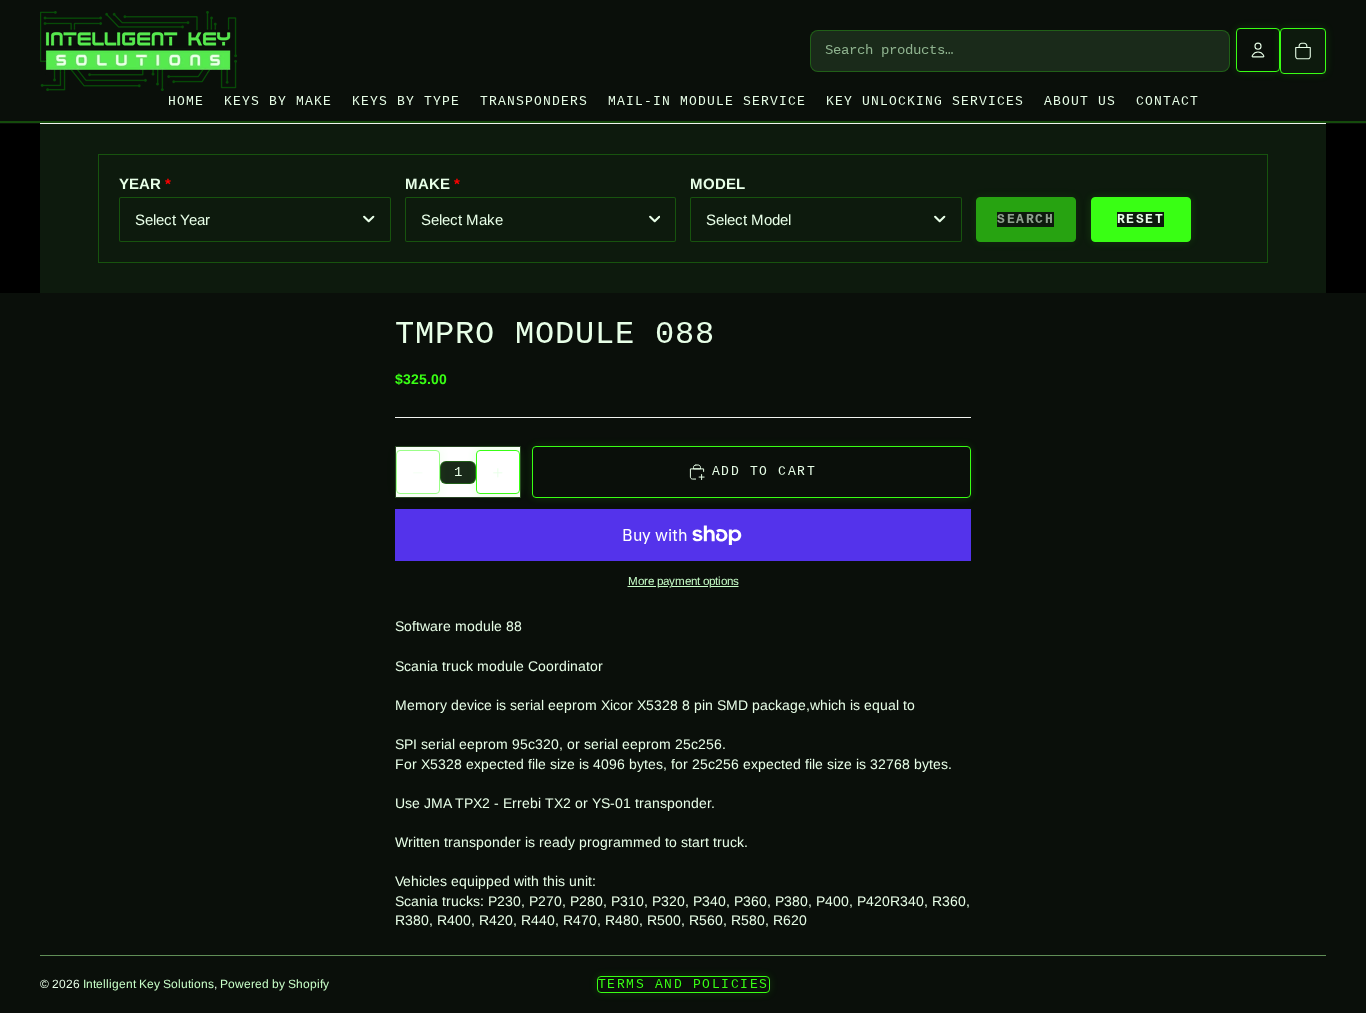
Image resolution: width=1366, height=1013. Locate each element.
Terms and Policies (683, 984)
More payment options (683, 580)
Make (427, 183)
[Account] (1258, 50)
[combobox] (255, 219)
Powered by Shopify (274, 984)
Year (140, 183)
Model (717, 183)
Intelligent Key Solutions (148, 984)
